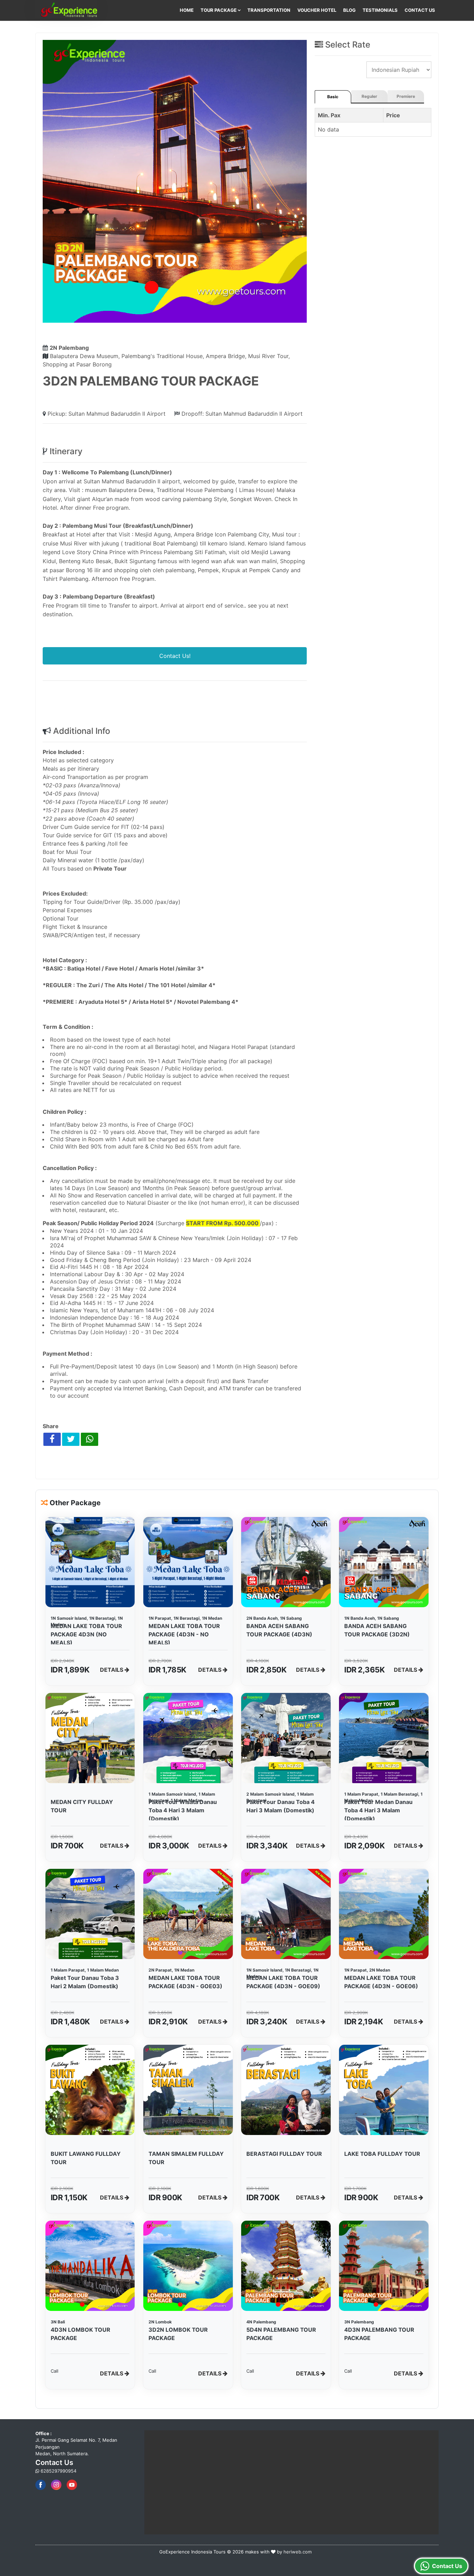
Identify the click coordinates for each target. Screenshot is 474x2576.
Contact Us (420, 10)
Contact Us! (175, 656)
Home (187, 10)
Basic (333, 97)
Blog (349, 10)
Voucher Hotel (317, 10)
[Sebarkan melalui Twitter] (71, 1439)
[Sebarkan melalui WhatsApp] (90, 1439)
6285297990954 (58, 2471)
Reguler (369, 96)
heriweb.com (298, 2552)
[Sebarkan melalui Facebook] (52, 1439)
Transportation (269, 10)
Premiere (406, 96)
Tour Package (219, 10)
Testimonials (380, 10)
